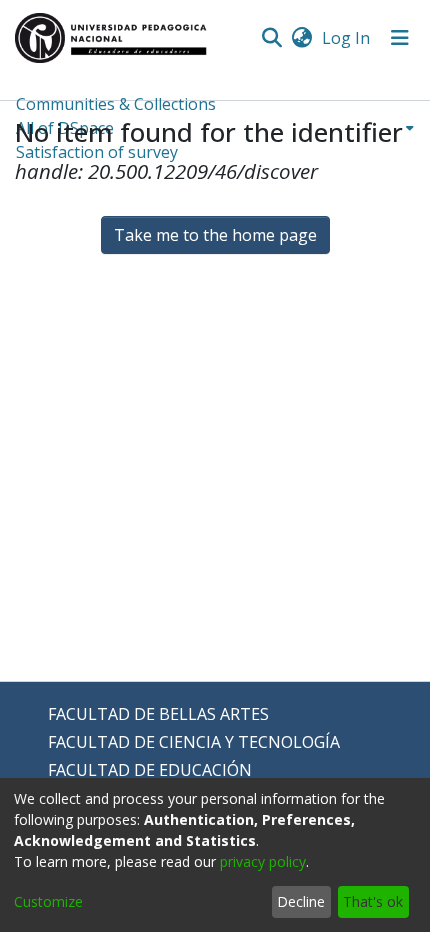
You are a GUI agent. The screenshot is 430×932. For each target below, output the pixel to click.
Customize (48, 901)
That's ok (373, 901)
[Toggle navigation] (400, 38)
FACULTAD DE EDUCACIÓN (150, 770)
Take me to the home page (215, 235)
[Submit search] (271, 38)
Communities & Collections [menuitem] (116, 104)
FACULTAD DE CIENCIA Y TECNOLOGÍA (194, 742)
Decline (301, 901)
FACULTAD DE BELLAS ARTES (158, 714)
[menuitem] (301, 38)
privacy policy (263, 861)
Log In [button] (347, 38)
